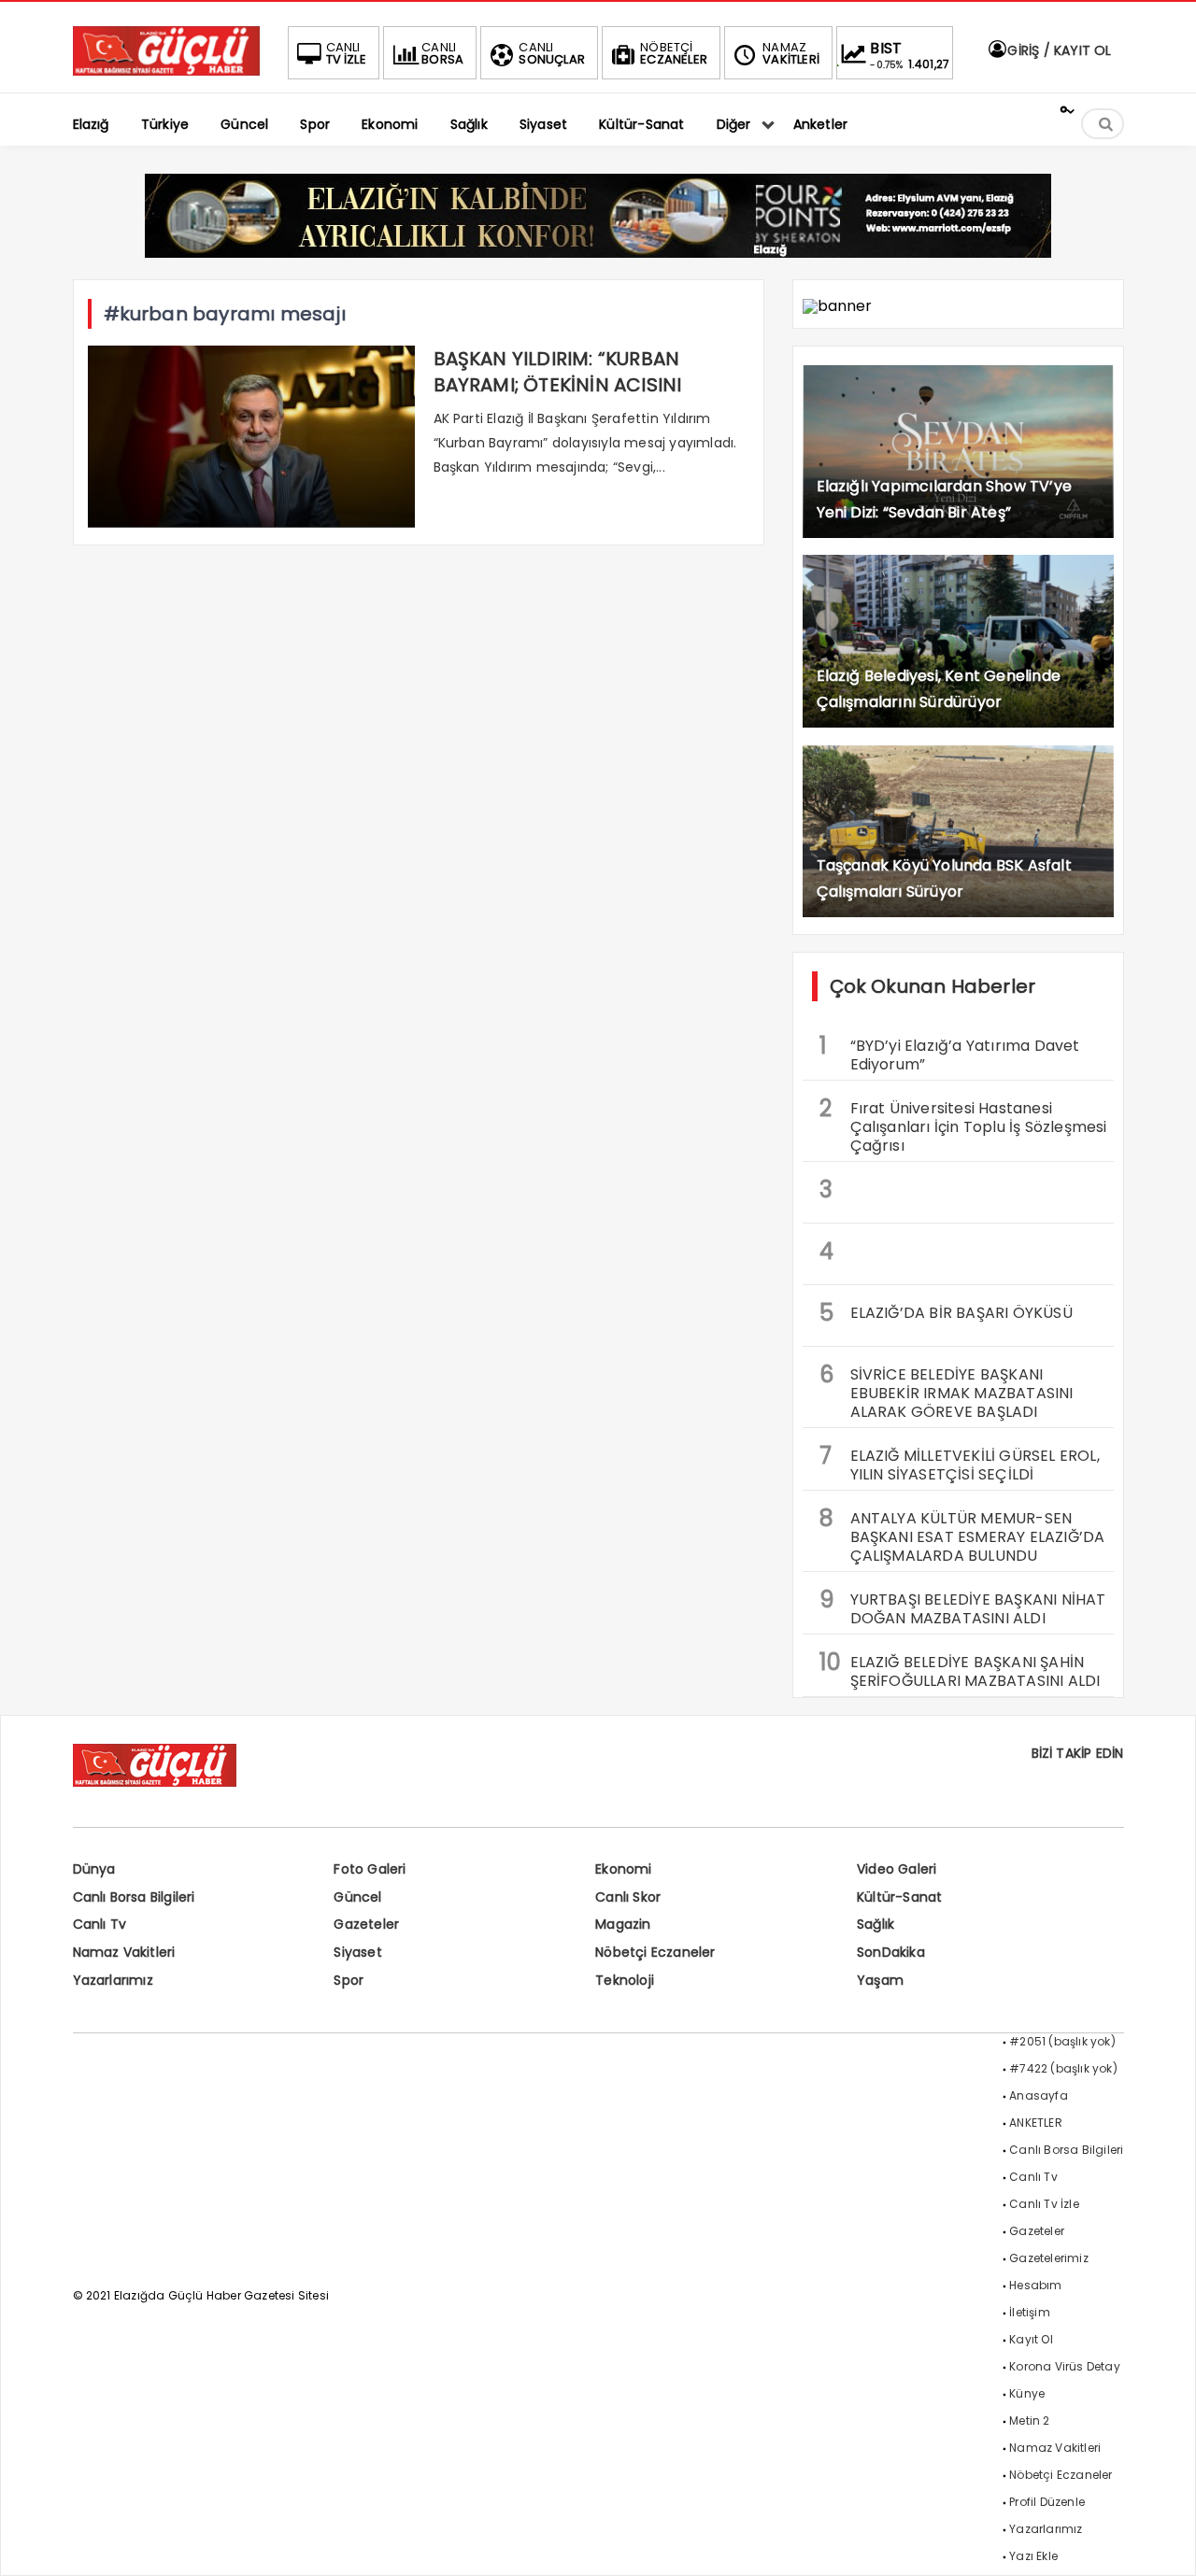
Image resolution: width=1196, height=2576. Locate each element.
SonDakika (891, 1952)
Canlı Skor (628, 1897)
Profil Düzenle (1047, 2502)
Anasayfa (1039, 2095)
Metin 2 (1029, 2420)
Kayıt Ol (1031, 2339)
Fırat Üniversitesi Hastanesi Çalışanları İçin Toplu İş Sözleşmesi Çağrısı (963, 1125)
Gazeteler (366, 1924)
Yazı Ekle (1033, 2556)
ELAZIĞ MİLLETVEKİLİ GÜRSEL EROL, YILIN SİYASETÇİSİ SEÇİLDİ (960, 1463)
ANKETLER (1036, 2123)
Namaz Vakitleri (124, 1952)
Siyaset (357, 1952)
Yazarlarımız (113, 1980)
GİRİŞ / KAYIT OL (1057, 50)
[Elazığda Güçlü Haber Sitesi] (166, 71)
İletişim (1030, 2312)
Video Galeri (897, 1869)
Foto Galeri (370, 1869)
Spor (349, 1980)
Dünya (94, 1869)
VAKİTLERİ (791, 53)
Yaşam (880, 1980)
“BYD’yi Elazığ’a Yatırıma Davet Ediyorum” (950, 1053)
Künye (1027, 2393)
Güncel (357, 1897)
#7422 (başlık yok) (1063, 2068)
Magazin (623, 1924)
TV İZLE (346, 53)
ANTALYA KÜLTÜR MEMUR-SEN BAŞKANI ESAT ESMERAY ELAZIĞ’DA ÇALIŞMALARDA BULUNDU (962, 1535)
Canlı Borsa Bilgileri (134, 1897)
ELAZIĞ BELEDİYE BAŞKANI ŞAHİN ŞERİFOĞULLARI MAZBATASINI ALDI (960, 1669)
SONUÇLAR (552, 53)
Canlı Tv (100, 1924)
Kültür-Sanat (899, 1897)
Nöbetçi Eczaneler (655, 1952)
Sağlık (876, 1924)
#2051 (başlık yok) (1062, 2041)
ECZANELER (674, 53)
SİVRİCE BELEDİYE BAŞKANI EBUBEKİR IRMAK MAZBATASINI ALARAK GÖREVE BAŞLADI (947, 1391)
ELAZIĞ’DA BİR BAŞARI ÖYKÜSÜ (946, 1313)
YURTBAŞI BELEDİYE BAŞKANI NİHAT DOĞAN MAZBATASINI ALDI (963, 1606)
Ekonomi (623, 1869)
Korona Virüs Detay (1065, 2366)
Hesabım (1035, 2285)
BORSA (442, 53)
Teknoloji (625, 1980)
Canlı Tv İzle (1044, 2204)
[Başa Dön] (1163, 2543)
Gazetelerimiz (1049, 2258)
